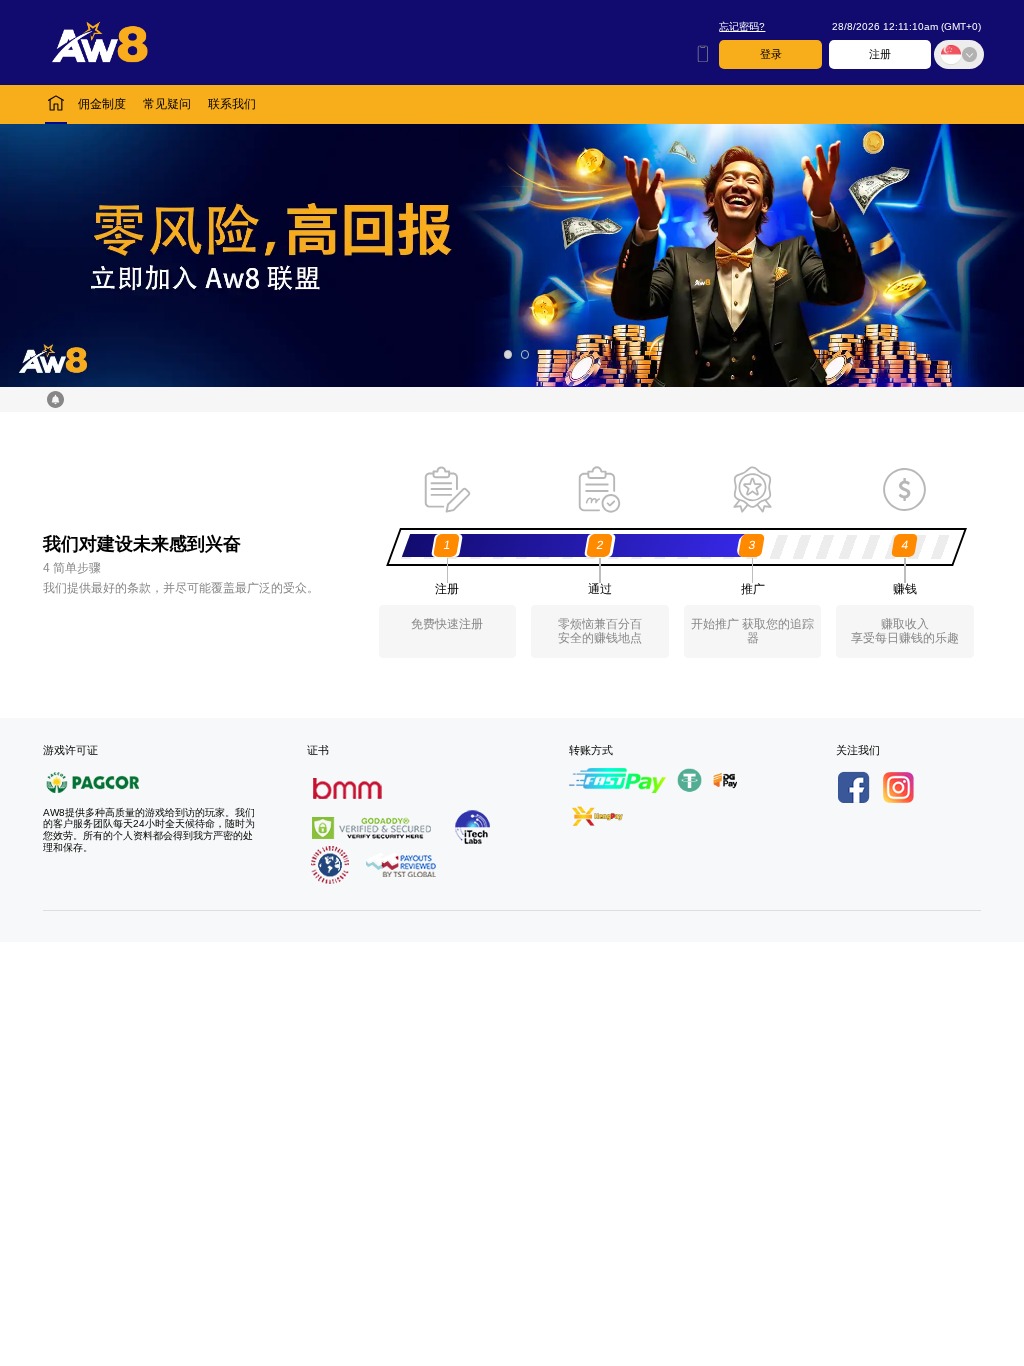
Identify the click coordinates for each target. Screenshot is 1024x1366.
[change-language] (959, 55)
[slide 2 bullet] (525, 354)
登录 (771, 54)
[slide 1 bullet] (507, 354)
